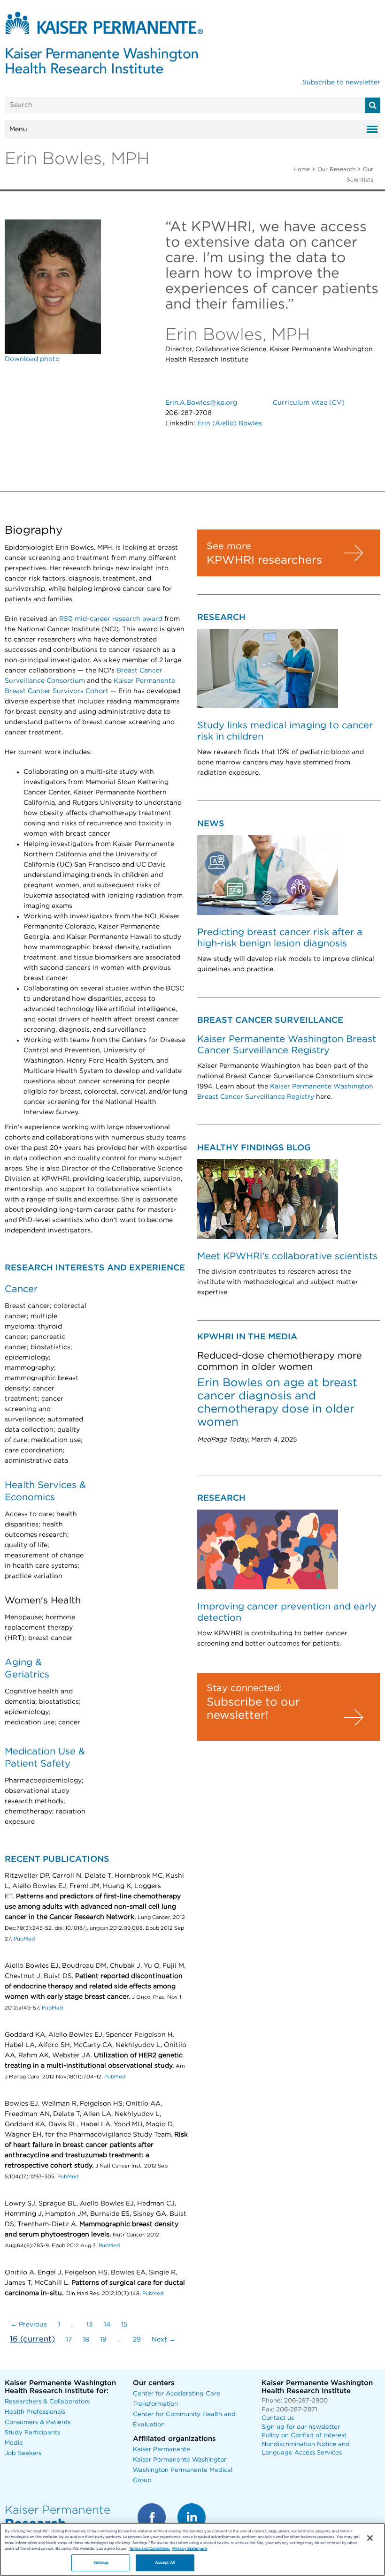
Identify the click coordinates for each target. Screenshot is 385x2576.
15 (124, 2325)
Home (302, 169)
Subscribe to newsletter (341, 83)
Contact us (278, 2418)
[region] (192, 2550)
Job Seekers (23, 2453)
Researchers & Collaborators (47, 2402)
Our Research (336, 169)
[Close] (370, 2538)
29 (137, 2340)
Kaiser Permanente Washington (180, 2460)
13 (90, 2325)
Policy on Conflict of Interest (304, 2436)
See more (229, 546)
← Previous (29, 2325)
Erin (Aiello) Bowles (230, 423)
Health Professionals (35, 2412)
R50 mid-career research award (111, 619)
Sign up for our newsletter (301, 2427)
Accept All (165, 2563)
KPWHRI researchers (264, 560)
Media (14, 2443)
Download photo (32, 359)
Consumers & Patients (38, 2422)
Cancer (21, 1289)
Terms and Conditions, (150, 2549)
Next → (164, 2340)
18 (86, 2340)
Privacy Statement (190, 2549)
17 (69, 2340)
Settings (101, 2563)
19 (103, 2340)
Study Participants (32, 2433)
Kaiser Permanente (162, 2450)
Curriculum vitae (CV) (309, 403)
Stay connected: (244, 1688)
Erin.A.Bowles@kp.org (201, 403)
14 (107, 2325)
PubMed (24, 1939)
